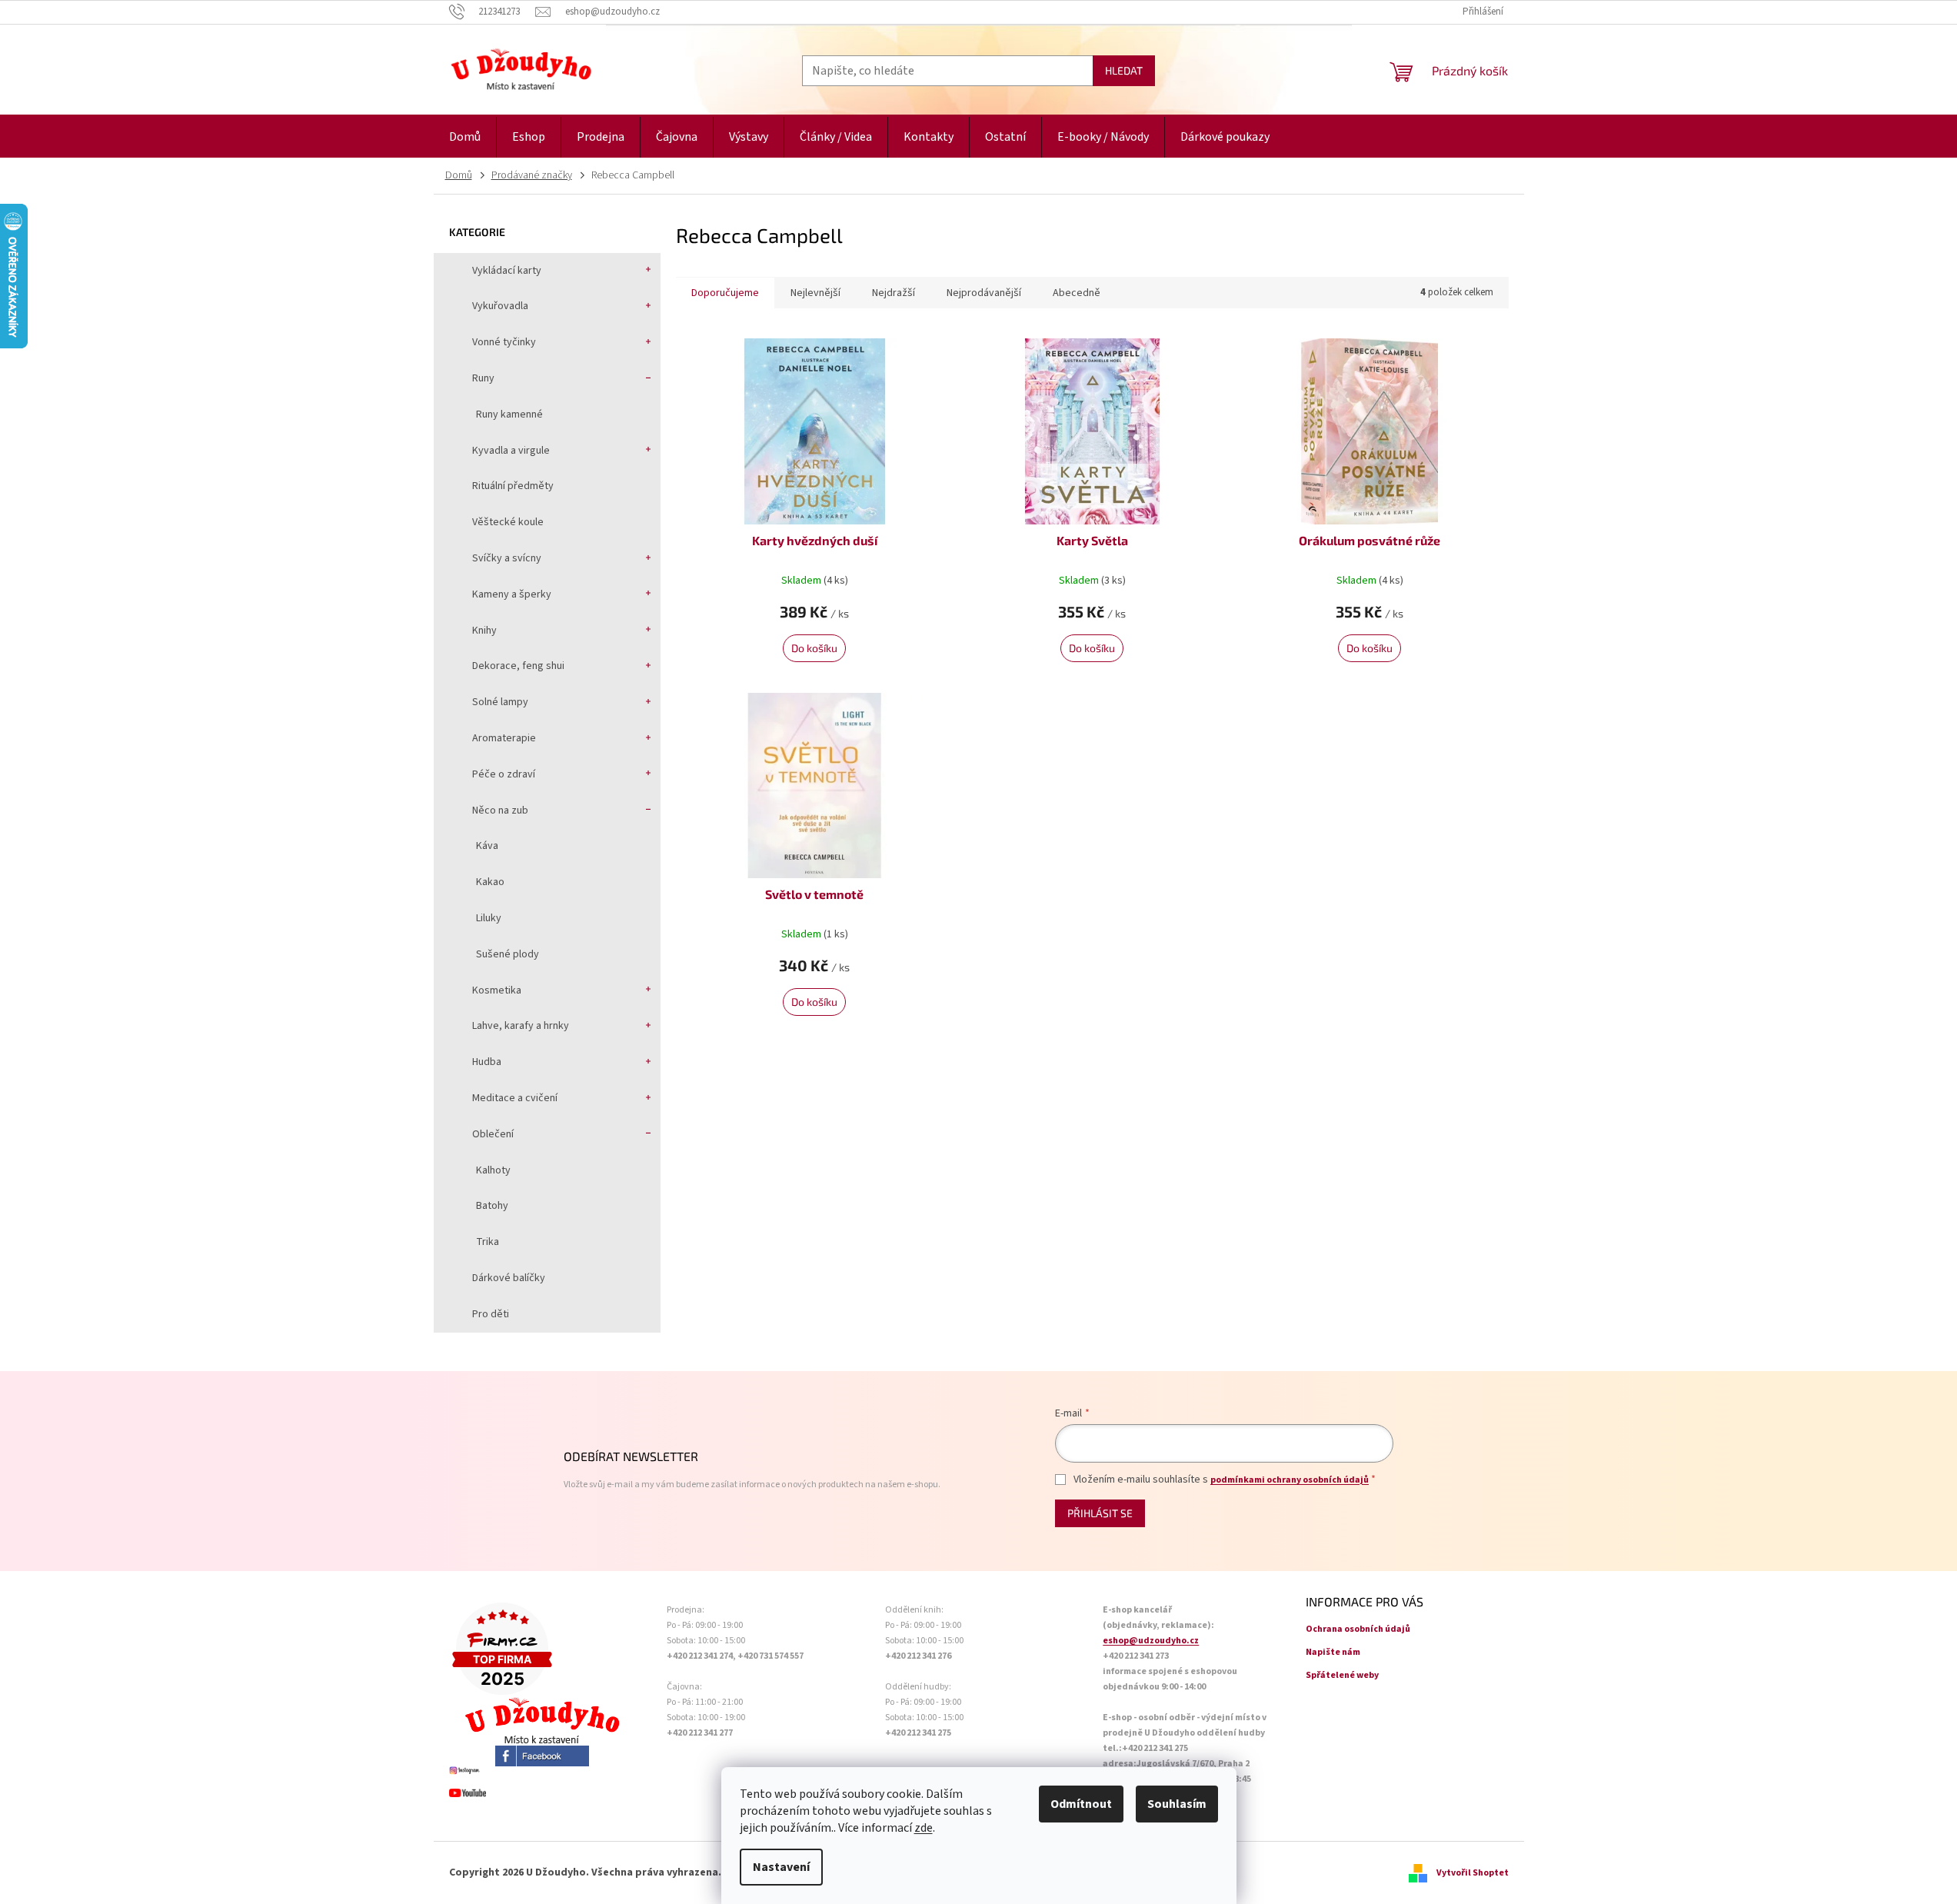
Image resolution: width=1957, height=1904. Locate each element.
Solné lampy (500, 702)
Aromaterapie (504, 738)
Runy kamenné (509, 414)
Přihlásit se (1100, 1513)
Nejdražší (894, 293)
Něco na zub (500, 811)
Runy (483, 378)
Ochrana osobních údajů (1358, 1629)
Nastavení (781, 1867)
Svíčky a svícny (507, 558)
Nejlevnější (815, 293)
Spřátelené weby (1342, 1675)
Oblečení (493, 1134)
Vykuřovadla (500, 306)
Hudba (487, 1062)
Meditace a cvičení (515, 1098)
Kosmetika (497, 990)
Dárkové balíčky (509, 1278)
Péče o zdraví (504, 774)
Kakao (490, 882)
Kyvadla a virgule (511, 451)
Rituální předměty (513, 486)
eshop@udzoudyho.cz (1151, 1641)
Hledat (1124, 70)
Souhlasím (1177, 1804)
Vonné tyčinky (504, 342)
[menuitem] (465, 137)
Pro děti (491, 1314)
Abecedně (1077, 293)
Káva (487, 846)
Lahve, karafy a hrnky (521, 1026)
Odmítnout (1081, 1804)
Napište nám (1333, 1652)
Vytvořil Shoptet (1473, 1873)
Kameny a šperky (512, 594)
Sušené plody (508, 954)
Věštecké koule (508, 522)
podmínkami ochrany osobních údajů (1290, 1480)
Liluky (489, 918)
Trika (488, 1242)
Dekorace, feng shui (518, 666)
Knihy (484, 631)
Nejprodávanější (984, 293)
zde (924, 1828)
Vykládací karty (507, 271)
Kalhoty (493, 1170)
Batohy (492, 1206)
